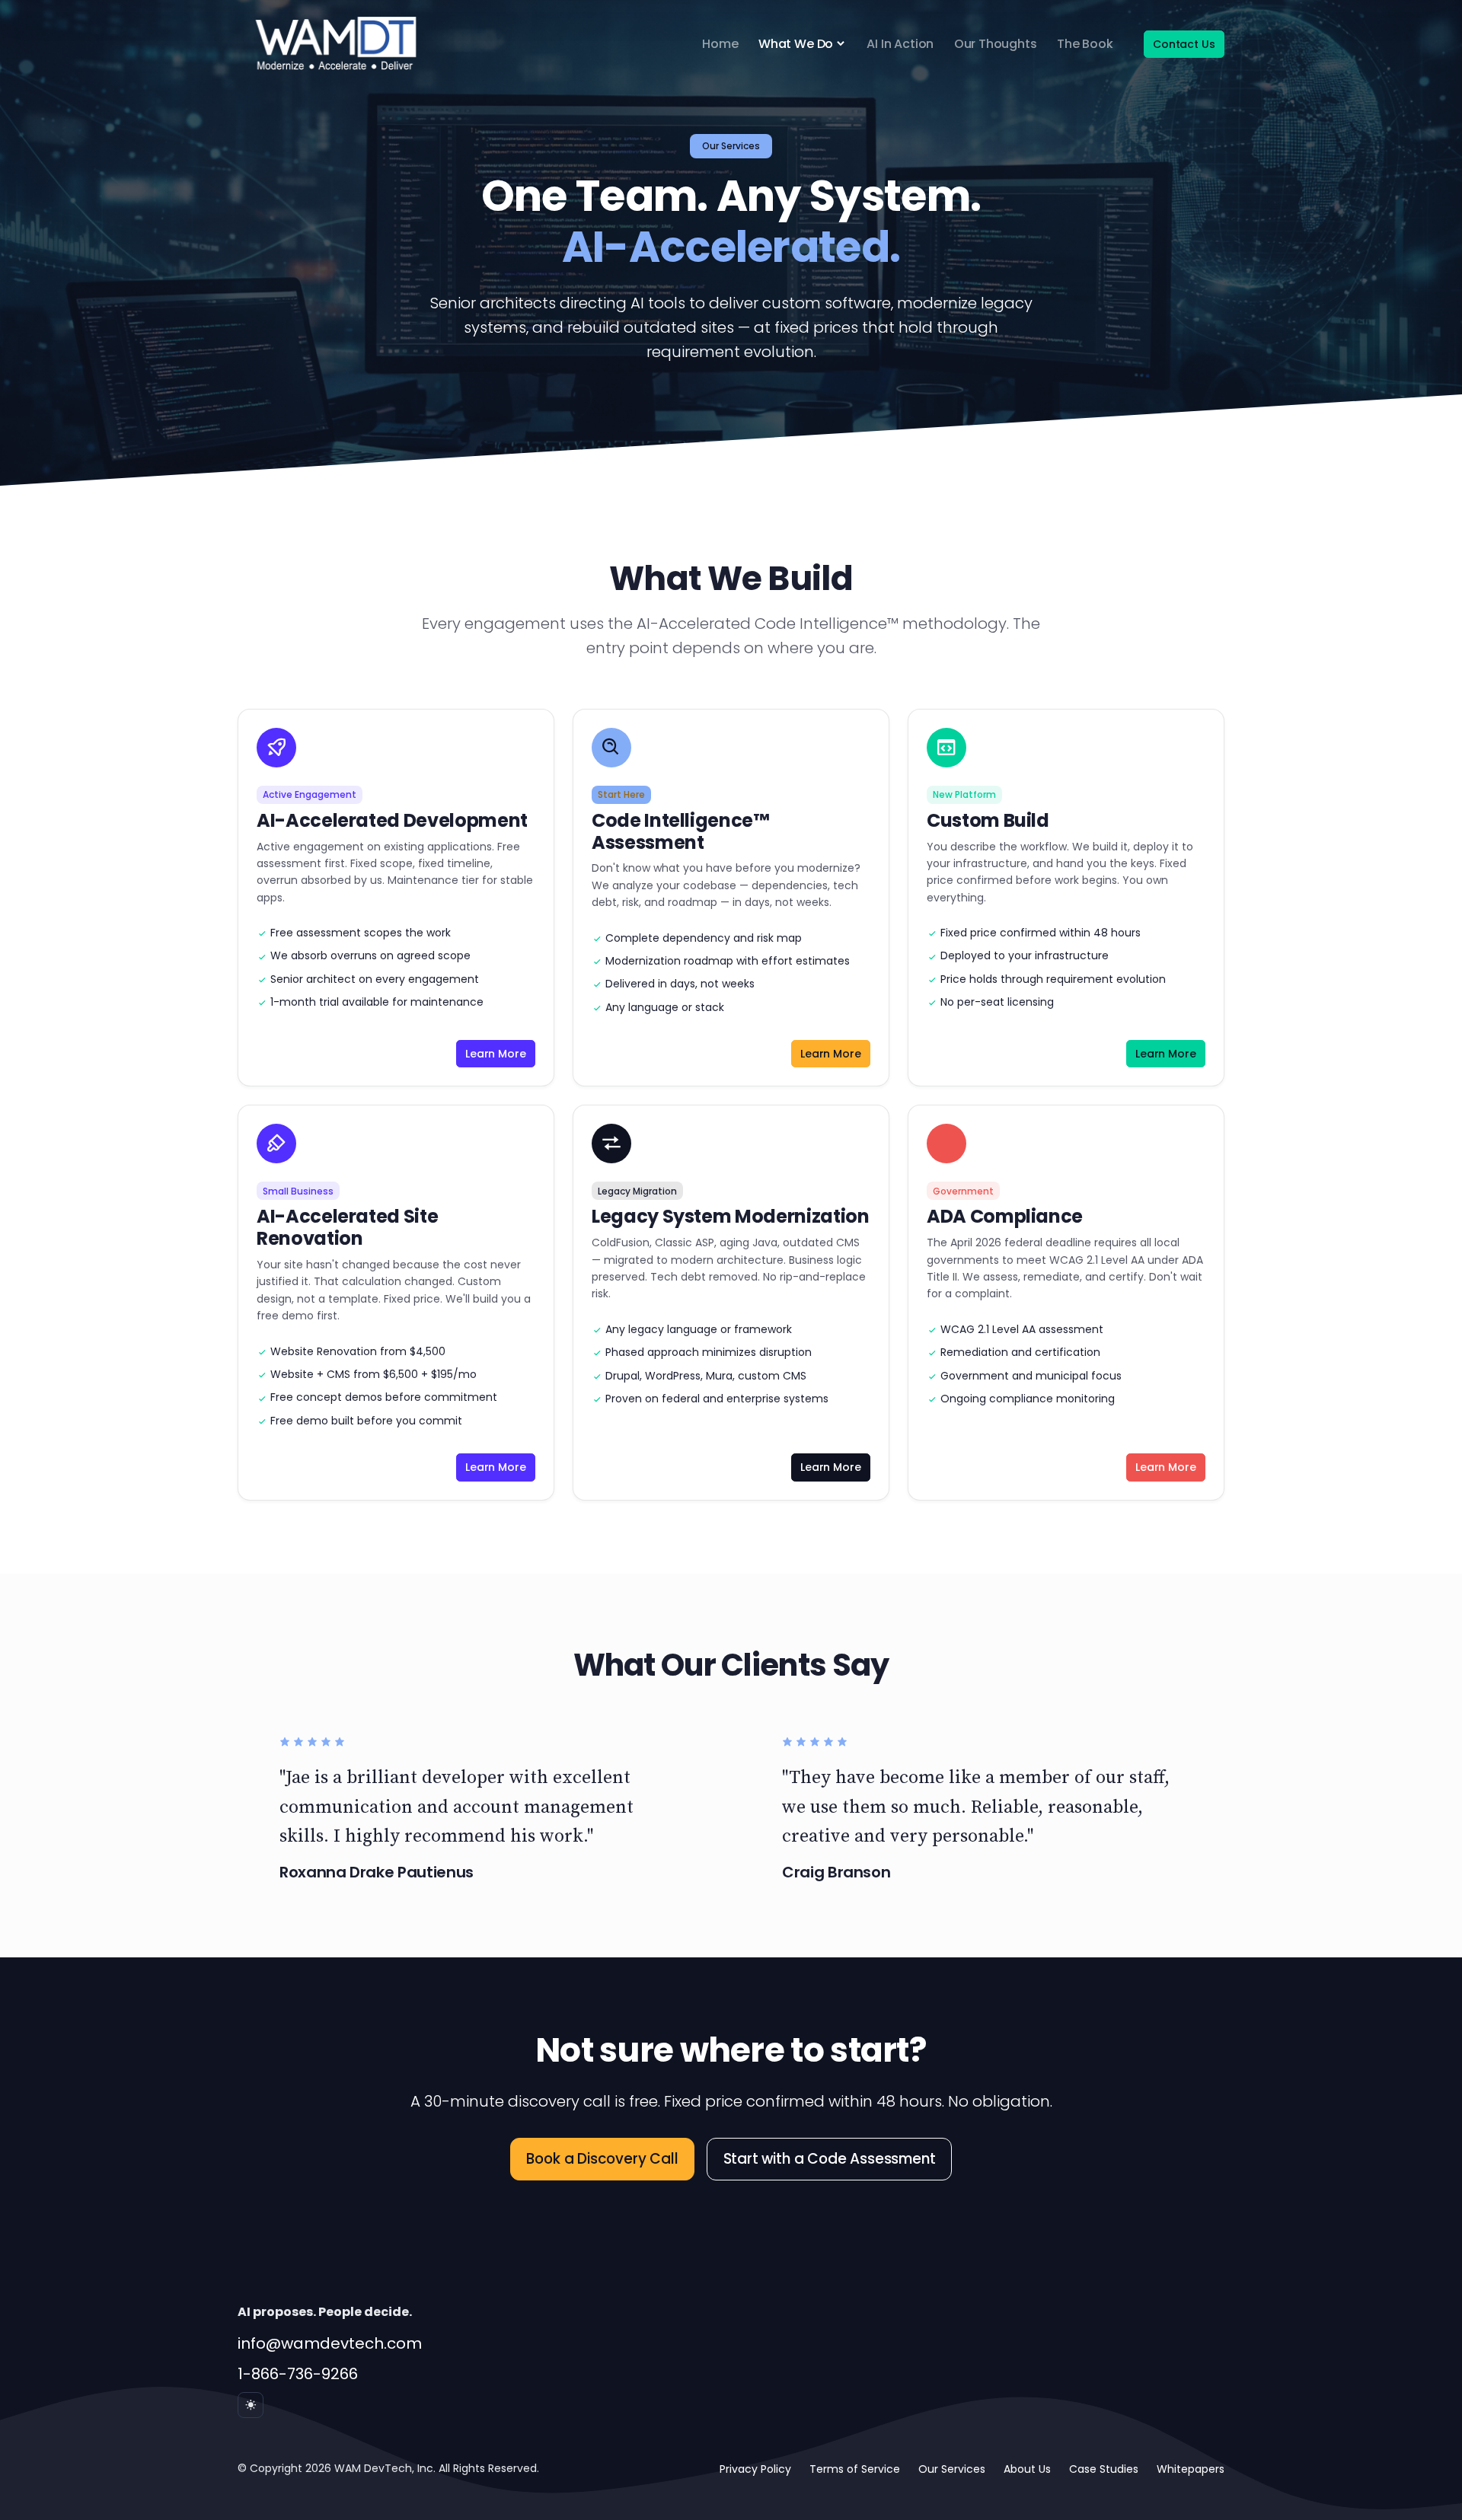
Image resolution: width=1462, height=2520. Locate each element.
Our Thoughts (996, 44)
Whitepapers (1191, 2469)
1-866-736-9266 (298, 2374)
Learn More (495, 1054)
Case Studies (1104, 2469)
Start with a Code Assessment (830, 2159)
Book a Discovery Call (602, 2159)
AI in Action (900, 44)
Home (720, 44)
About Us (1027, 2469)
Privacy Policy (755, 2469)
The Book (1085, 44)
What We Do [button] (796, 44)
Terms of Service (855, 2469)
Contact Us (1184, 44)
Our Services (952, 2469)
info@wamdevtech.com (330, 2343)
